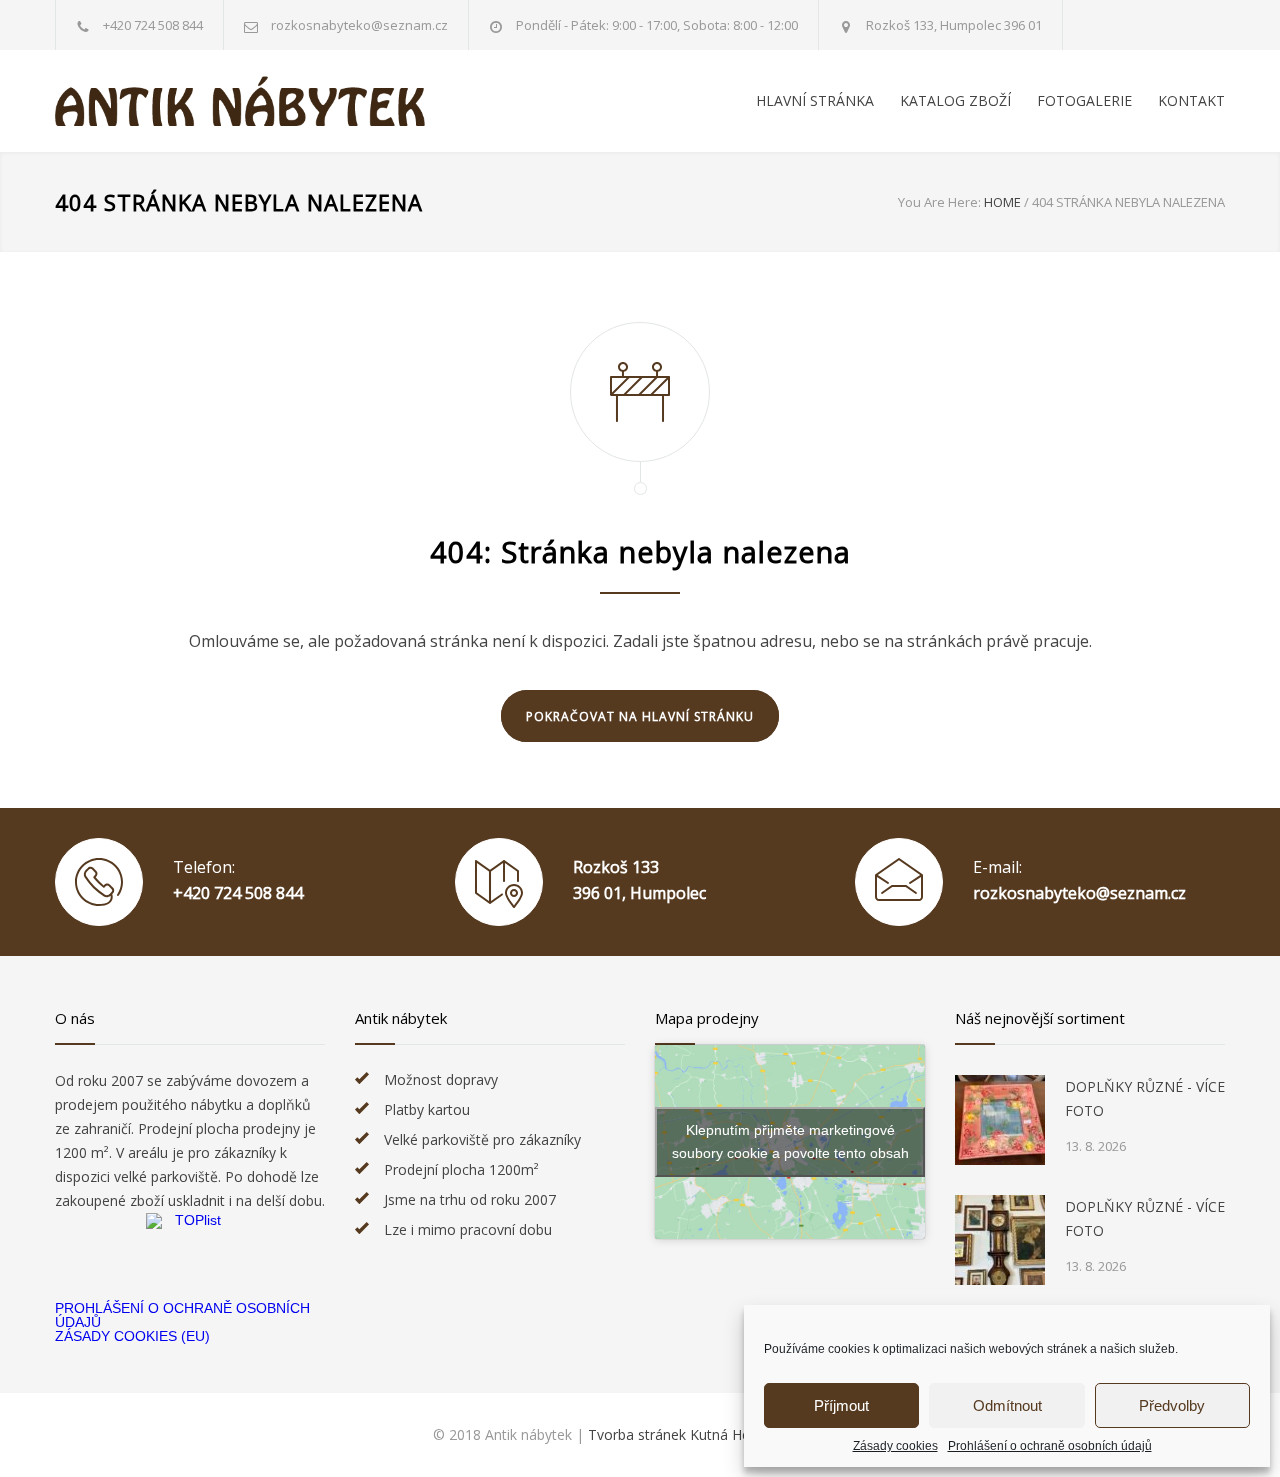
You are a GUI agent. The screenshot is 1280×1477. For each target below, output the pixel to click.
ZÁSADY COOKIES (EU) (132, 1336)
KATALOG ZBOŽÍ (955, 100)
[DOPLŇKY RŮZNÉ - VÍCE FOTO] (1000, 1120)
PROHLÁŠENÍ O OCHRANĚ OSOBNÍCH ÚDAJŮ (182, 1315)
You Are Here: (939, 202)
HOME (1002, 202)
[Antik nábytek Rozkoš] (240, 101)
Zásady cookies (895, 1446)
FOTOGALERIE (1084, 100)
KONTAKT (1191, 100)
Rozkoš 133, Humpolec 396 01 (954, 25)
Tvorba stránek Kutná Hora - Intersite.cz (717, 1434)
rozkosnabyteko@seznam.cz (1079, 893)
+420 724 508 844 (153, 25)
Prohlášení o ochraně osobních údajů (1050, 1446)
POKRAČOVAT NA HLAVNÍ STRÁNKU (640, 716)
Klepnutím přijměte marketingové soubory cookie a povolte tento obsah (790, 1141)
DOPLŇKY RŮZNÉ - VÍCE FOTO (1145, 1098)
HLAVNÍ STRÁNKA (815, 100)
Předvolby (1172, 1405)
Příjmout (841, 1405)
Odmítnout (1007, 1405)
